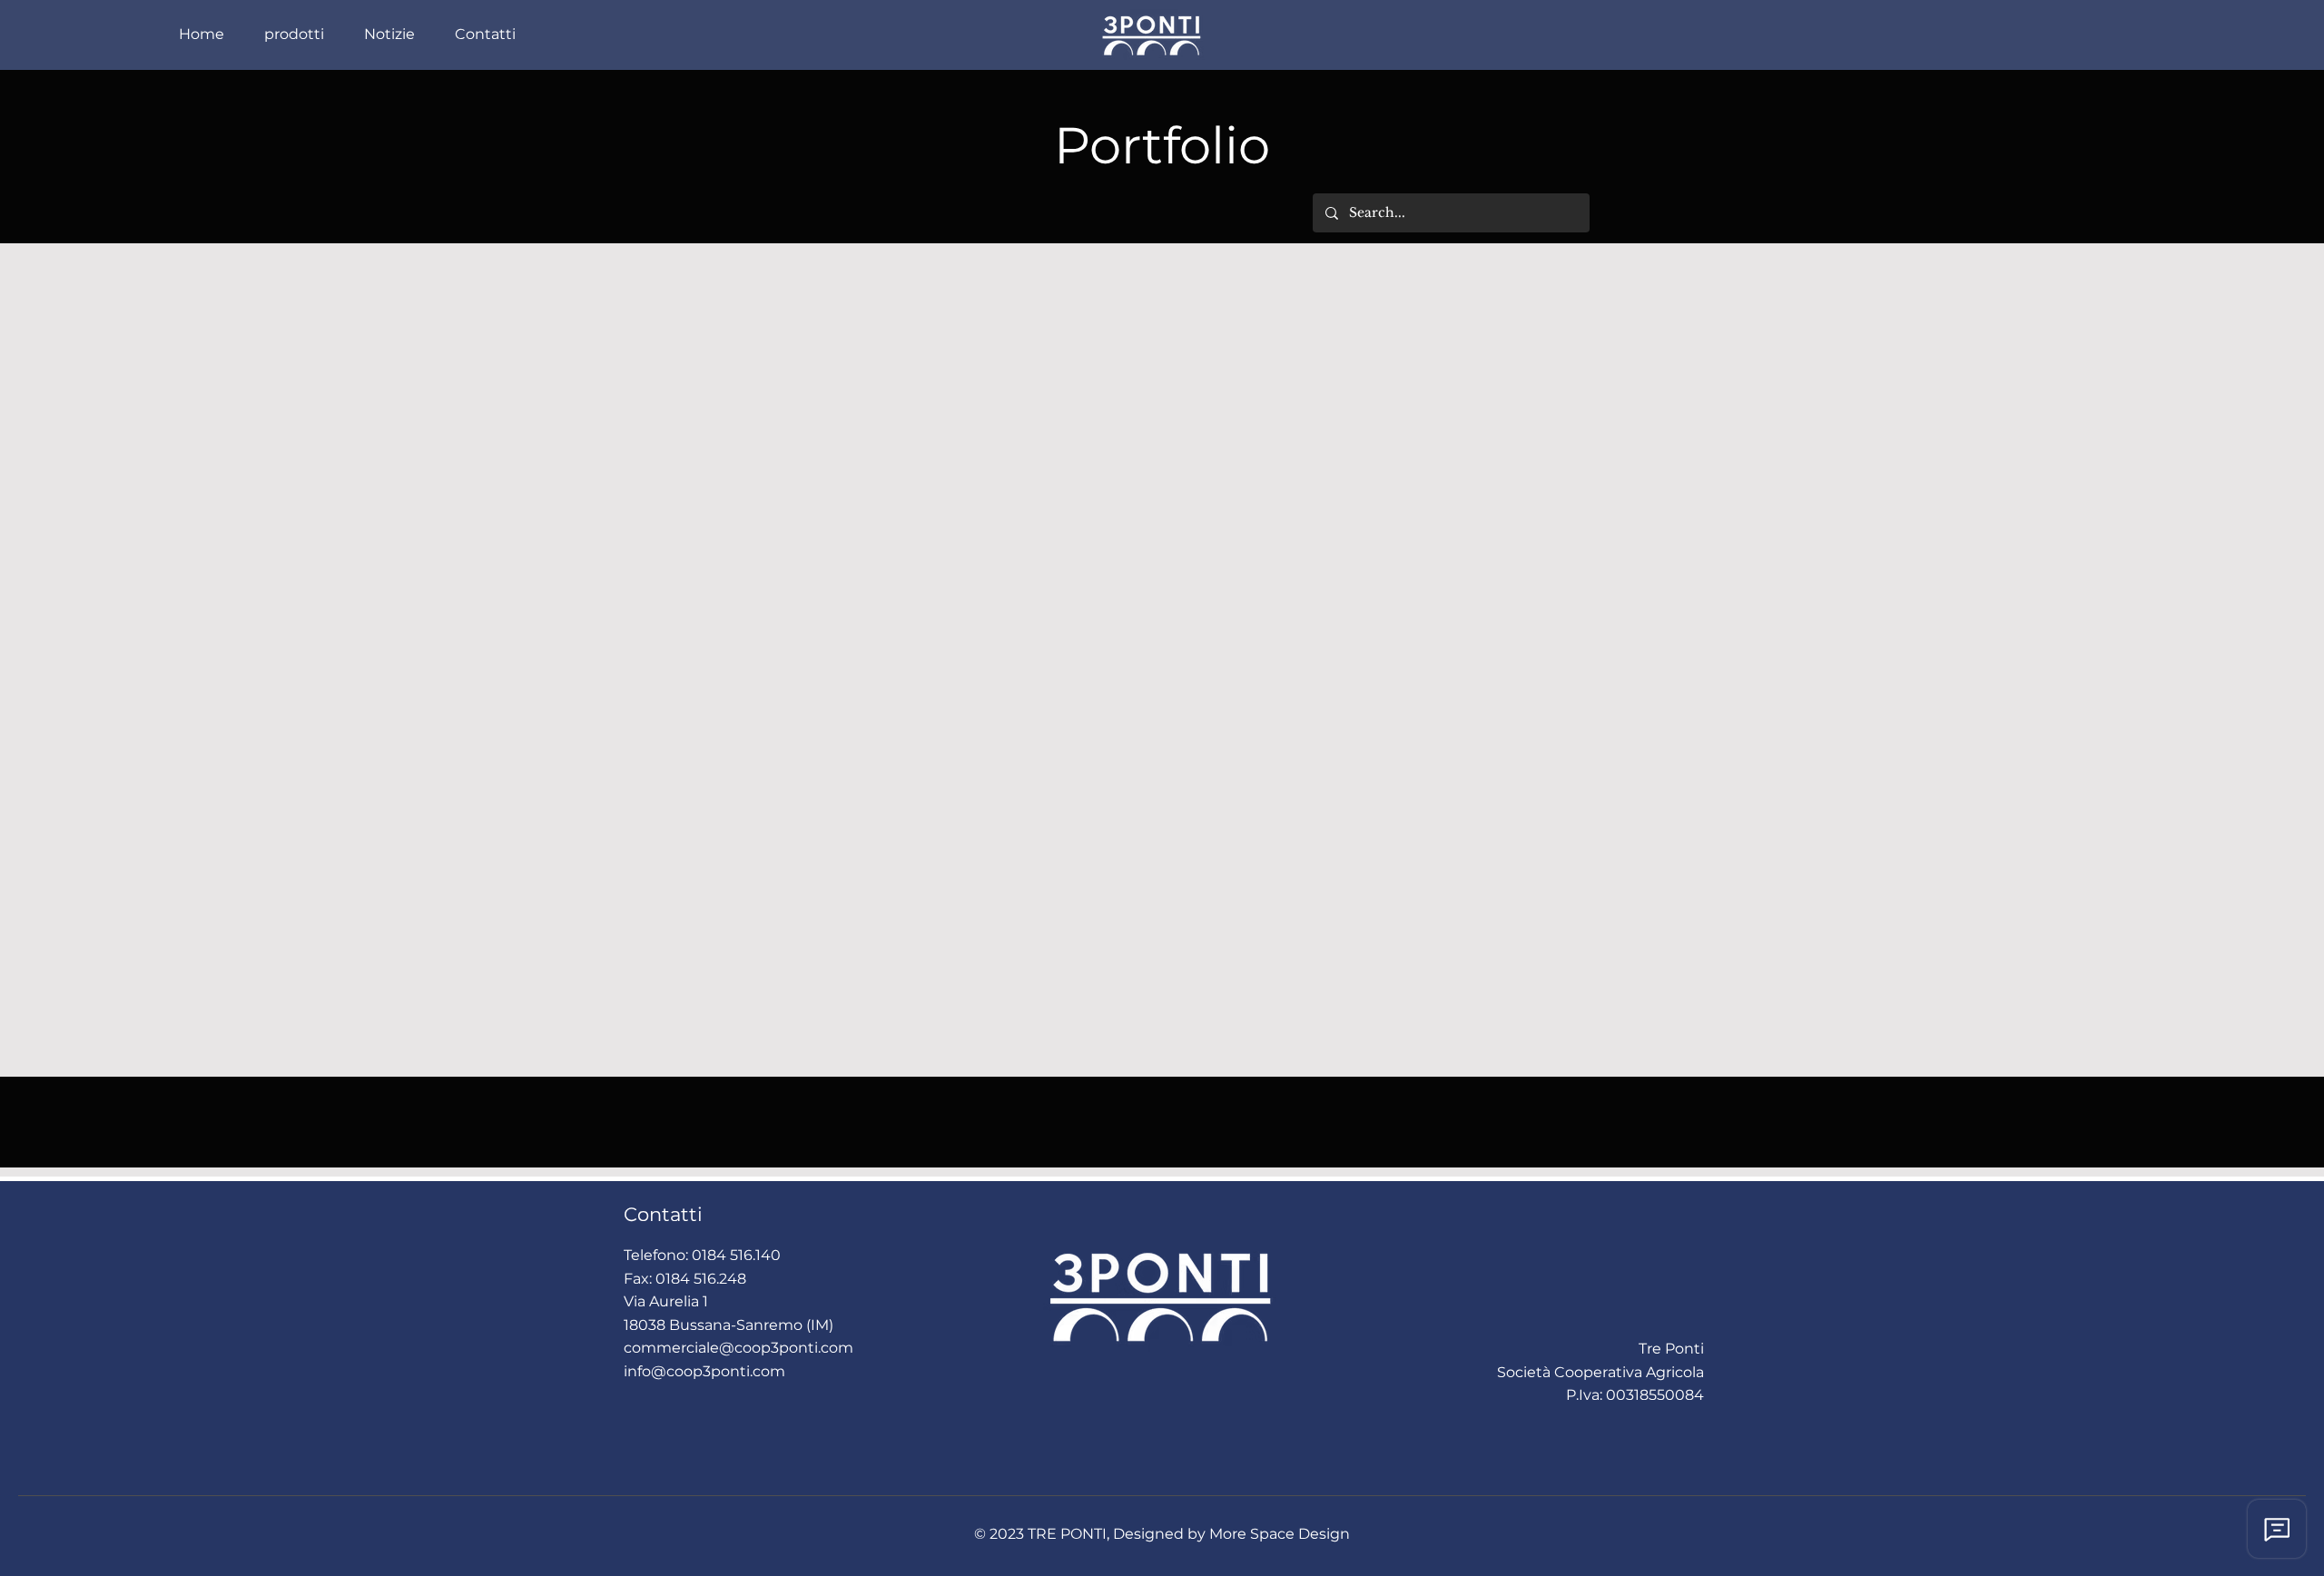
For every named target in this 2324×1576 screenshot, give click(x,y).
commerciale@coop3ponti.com (739, 1348)
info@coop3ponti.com (704, 1371)
